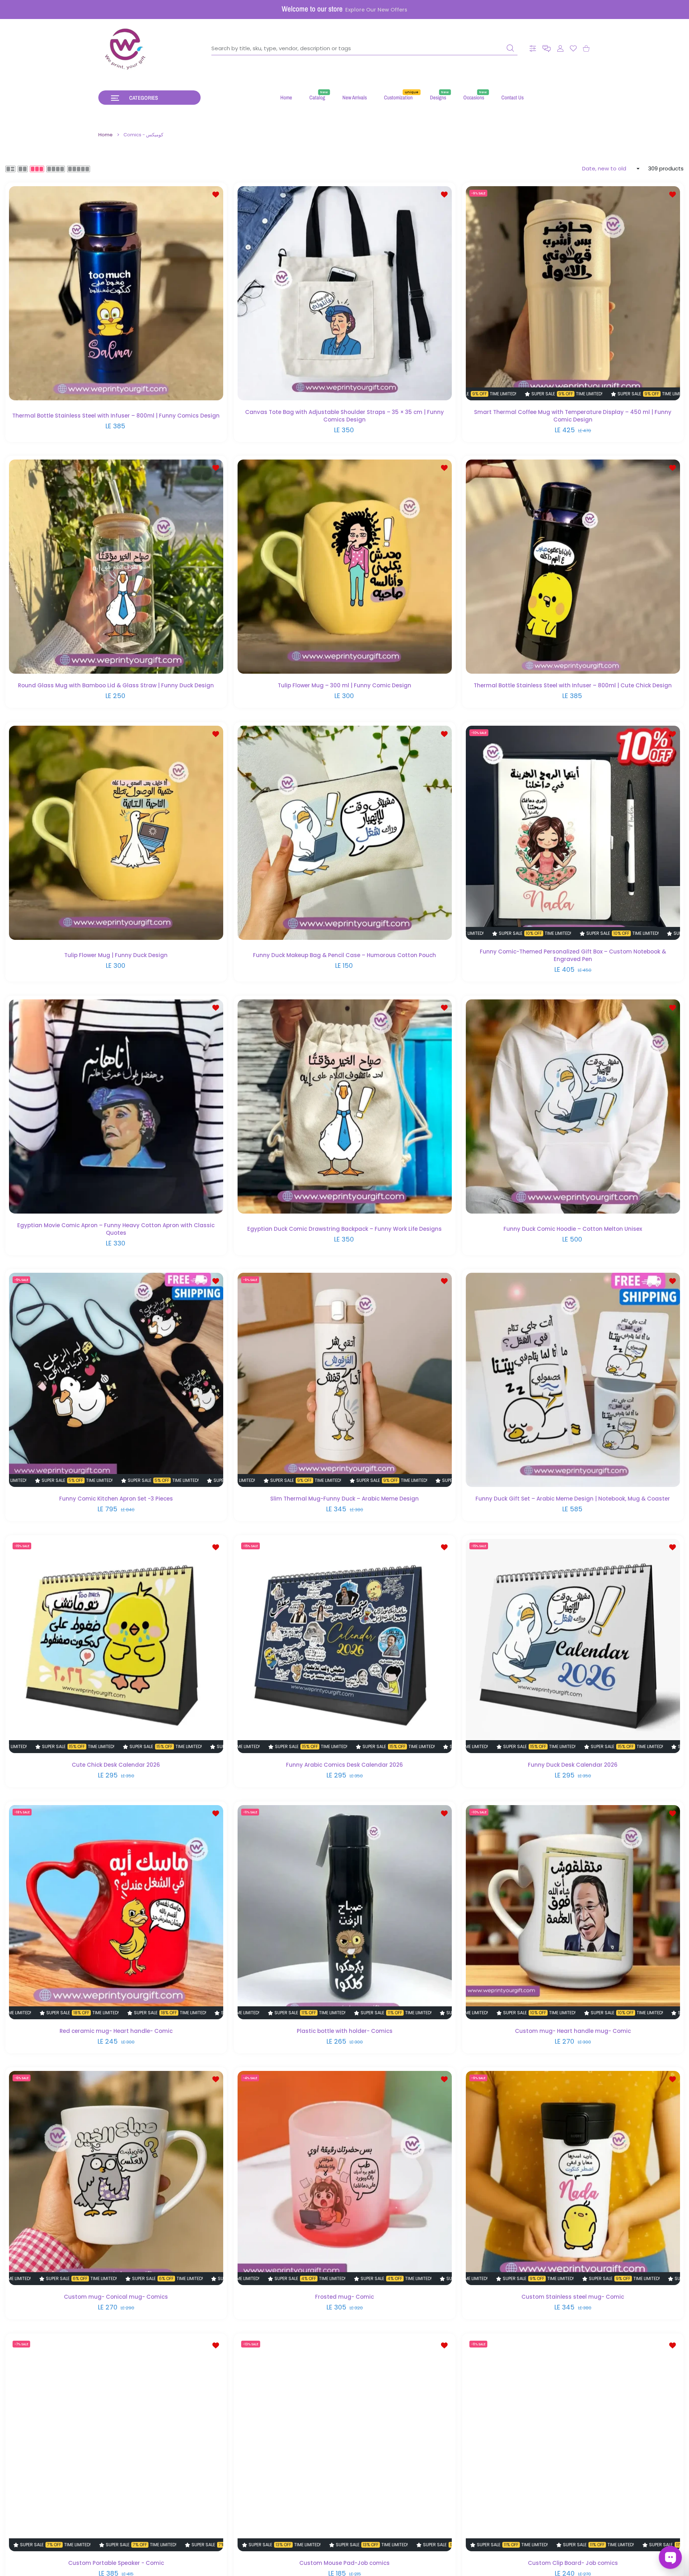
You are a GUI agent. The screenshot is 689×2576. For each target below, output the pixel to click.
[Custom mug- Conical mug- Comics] (116, 2178)
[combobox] (364, 48)
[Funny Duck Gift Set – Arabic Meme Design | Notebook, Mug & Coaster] (573, 1380)
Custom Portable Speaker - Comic (116, 2563)
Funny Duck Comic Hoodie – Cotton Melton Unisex (573, 1229)
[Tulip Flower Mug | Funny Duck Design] (116, 833)
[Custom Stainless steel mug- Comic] (573, 2178)
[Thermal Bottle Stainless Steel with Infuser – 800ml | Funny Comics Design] (116, 293)
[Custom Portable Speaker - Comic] (116, 2444)
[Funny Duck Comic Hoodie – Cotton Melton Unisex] (573, 1106)
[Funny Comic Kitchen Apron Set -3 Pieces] (116, 1380)
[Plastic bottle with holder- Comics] (345, 1912)
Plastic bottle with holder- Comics (345, 2031)
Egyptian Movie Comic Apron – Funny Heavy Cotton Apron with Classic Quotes (116, 1229)
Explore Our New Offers (376, 10)
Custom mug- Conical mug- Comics (116, 2297)
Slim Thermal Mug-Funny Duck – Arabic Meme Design (344, 1499)
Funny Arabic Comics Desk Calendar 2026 (344, 1765)
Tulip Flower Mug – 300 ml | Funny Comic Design (344, 685)
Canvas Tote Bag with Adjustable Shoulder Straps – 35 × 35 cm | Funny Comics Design (344, 415)
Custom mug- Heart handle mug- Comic (573, 2031)
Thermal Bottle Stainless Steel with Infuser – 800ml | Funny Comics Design (116, 416)
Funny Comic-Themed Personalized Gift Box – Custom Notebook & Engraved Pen (573, 955)
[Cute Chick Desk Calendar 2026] (116, 1646)
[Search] (510, 48)
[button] (547, 49)
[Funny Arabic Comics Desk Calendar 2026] (345, 1646)
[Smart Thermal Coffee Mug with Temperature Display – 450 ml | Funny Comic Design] (573, 293)
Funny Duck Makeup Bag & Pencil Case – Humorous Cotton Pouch (344, 955)
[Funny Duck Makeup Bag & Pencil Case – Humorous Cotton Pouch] (345, 833)
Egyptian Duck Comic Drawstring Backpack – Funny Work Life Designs (344, 1229)
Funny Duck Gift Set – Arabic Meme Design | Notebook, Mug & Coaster (573, 1499)
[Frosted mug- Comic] (345, 2178)
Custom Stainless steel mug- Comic (573, 2297)
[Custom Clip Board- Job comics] (573, 2444)
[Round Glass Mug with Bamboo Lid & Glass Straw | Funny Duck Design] (116, 567)
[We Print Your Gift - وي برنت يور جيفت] (126, 48)
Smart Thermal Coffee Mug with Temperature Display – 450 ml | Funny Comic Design (573, 415)
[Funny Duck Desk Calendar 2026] (573, 1646)
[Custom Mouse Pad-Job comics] (345, 2444)
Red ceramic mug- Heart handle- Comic (116, 2031)
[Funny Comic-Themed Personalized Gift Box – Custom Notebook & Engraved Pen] (573, 833)
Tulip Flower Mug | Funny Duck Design (116, 955)
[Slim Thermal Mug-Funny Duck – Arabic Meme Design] (345, 1380)
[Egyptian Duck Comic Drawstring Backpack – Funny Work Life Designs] (345, 1106)
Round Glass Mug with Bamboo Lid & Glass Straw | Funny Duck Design (116, 685)
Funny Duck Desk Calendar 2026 (573, 1765)
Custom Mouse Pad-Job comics (344, 2563)
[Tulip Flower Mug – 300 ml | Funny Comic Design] (345, 567)
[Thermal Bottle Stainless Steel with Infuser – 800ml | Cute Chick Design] (573, 567)
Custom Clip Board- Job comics (573, 2563)
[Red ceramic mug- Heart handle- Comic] (116, 1912)
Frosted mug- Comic (344, 2297)
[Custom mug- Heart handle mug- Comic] (573, 1912)
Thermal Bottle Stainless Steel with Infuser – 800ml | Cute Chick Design (573, 685)
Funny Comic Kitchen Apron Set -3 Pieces (116, 1499)
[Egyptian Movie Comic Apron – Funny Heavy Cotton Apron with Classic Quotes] (116, 1106)
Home (106, 135)
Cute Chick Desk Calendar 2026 (116, 1765)
